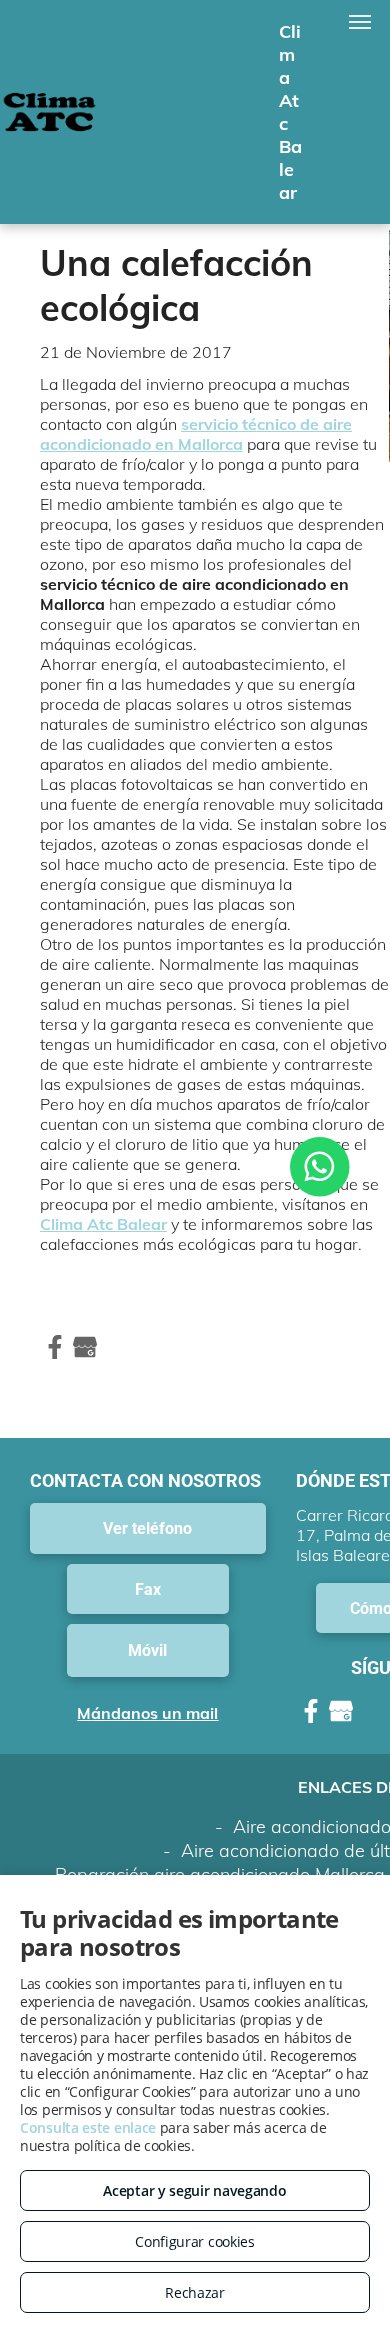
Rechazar (195, 2292)
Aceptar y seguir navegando (194, 2190)
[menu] (360, 22)
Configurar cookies (195, 2241)
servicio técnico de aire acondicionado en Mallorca (196, 434)
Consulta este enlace (88, 2127)
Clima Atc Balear (103, 1224)
